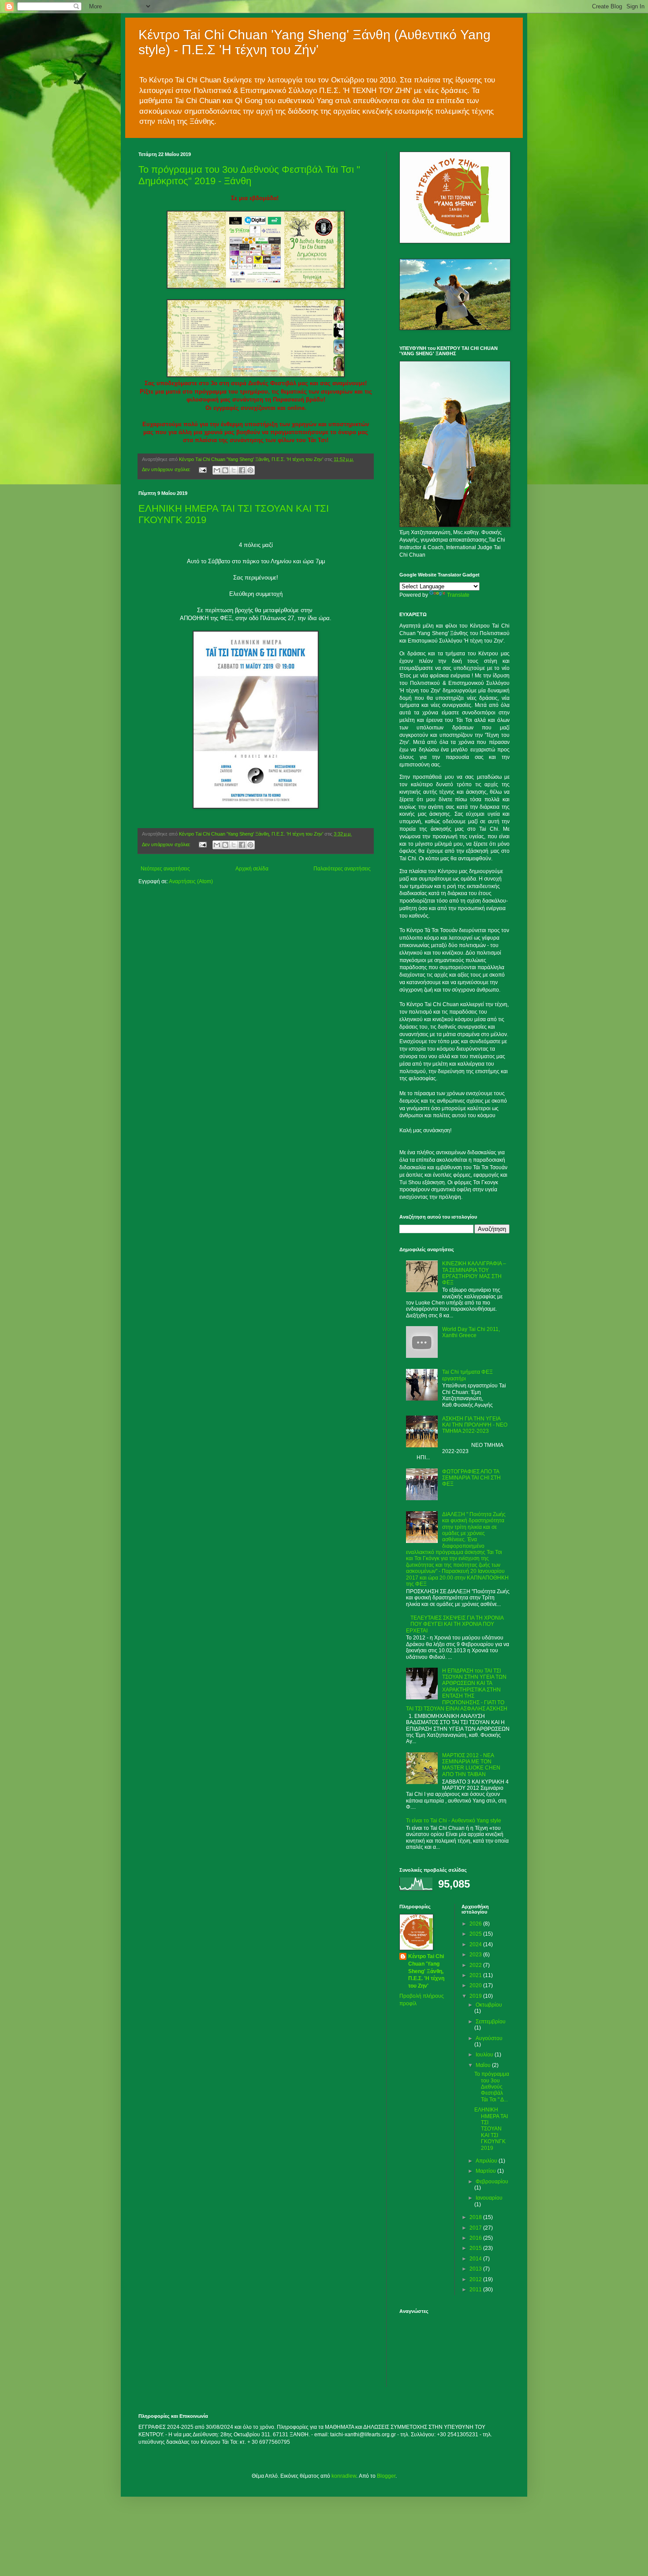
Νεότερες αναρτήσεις (165, 869)
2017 (476, 2228)
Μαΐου (484, 2065)
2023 (476, 1955)
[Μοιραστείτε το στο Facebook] (242, 470)
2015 (476, 2248)
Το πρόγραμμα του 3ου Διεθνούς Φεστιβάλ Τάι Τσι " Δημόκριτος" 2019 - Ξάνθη (249, 175)
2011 (476, 2290)
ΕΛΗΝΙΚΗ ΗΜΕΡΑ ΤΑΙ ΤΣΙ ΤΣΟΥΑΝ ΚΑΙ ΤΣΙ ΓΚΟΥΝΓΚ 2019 (491, 2129)
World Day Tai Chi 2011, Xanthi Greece (471, 1332)
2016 (476, 2238)
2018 (476, 2217)
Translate (458, 595)
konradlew (344, 2476)
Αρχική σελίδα (252, 869)
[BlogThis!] (225, 470)
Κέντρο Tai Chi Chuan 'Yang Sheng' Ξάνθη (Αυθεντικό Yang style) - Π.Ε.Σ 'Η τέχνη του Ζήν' (315, 42)
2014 (476, 2259)
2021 (476, 1975)
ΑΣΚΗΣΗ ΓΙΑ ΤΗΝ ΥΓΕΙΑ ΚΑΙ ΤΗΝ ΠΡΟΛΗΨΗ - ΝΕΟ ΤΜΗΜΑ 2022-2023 (475, 1425)
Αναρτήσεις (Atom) (191, 881)
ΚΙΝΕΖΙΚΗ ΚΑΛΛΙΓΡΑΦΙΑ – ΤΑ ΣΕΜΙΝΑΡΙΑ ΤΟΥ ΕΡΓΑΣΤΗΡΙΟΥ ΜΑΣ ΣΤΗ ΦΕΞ (474, 1273)
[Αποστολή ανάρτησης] (202, 469)
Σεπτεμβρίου (491, 2022)
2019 (476, 1996)
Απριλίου (487, 2161)
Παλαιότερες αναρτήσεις (342, 869)
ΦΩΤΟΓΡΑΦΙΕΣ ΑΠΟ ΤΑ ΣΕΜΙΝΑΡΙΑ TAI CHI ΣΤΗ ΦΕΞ (471, 1478)
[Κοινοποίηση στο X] (234, 470)
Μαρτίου (486, 2171)
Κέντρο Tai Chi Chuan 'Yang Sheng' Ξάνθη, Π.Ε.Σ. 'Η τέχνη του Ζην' (426, 1971)
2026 (476, 1924)
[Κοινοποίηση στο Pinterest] (250, 470)
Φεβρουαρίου (492, 2182)
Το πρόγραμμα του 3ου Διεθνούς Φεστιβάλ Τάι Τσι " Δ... (492, 2087)
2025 (476, 1934)
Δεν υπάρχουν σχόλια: (167, 469)
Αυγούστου (489, 2038)
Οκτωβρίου (489, 2005)
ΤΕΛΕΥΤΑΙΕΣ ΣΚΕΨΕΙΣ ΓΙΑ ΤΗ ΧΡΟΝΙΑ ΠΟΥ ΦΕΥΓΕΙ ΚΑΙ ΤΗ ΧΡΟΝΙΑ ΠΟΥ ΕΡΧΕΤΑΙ (455, 1624)
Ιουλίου (485, 2055)
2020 (476, 1985)
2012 (476, 2279)
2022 (476, 1965)
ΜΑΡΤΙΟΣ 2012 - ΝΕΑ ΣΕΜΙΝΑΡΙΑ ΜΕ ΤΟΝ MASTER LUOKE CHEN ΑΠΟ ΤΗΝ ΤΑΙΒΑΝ (471, 1765)
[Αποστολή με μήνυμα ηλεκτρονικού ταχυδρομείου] (217, 470)
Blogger (386, 2476)
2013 (476, 2269)
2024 (476, 1944)
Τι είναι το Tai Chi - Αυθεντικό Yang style (454, 1821)
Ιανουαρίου (489, 2198)
